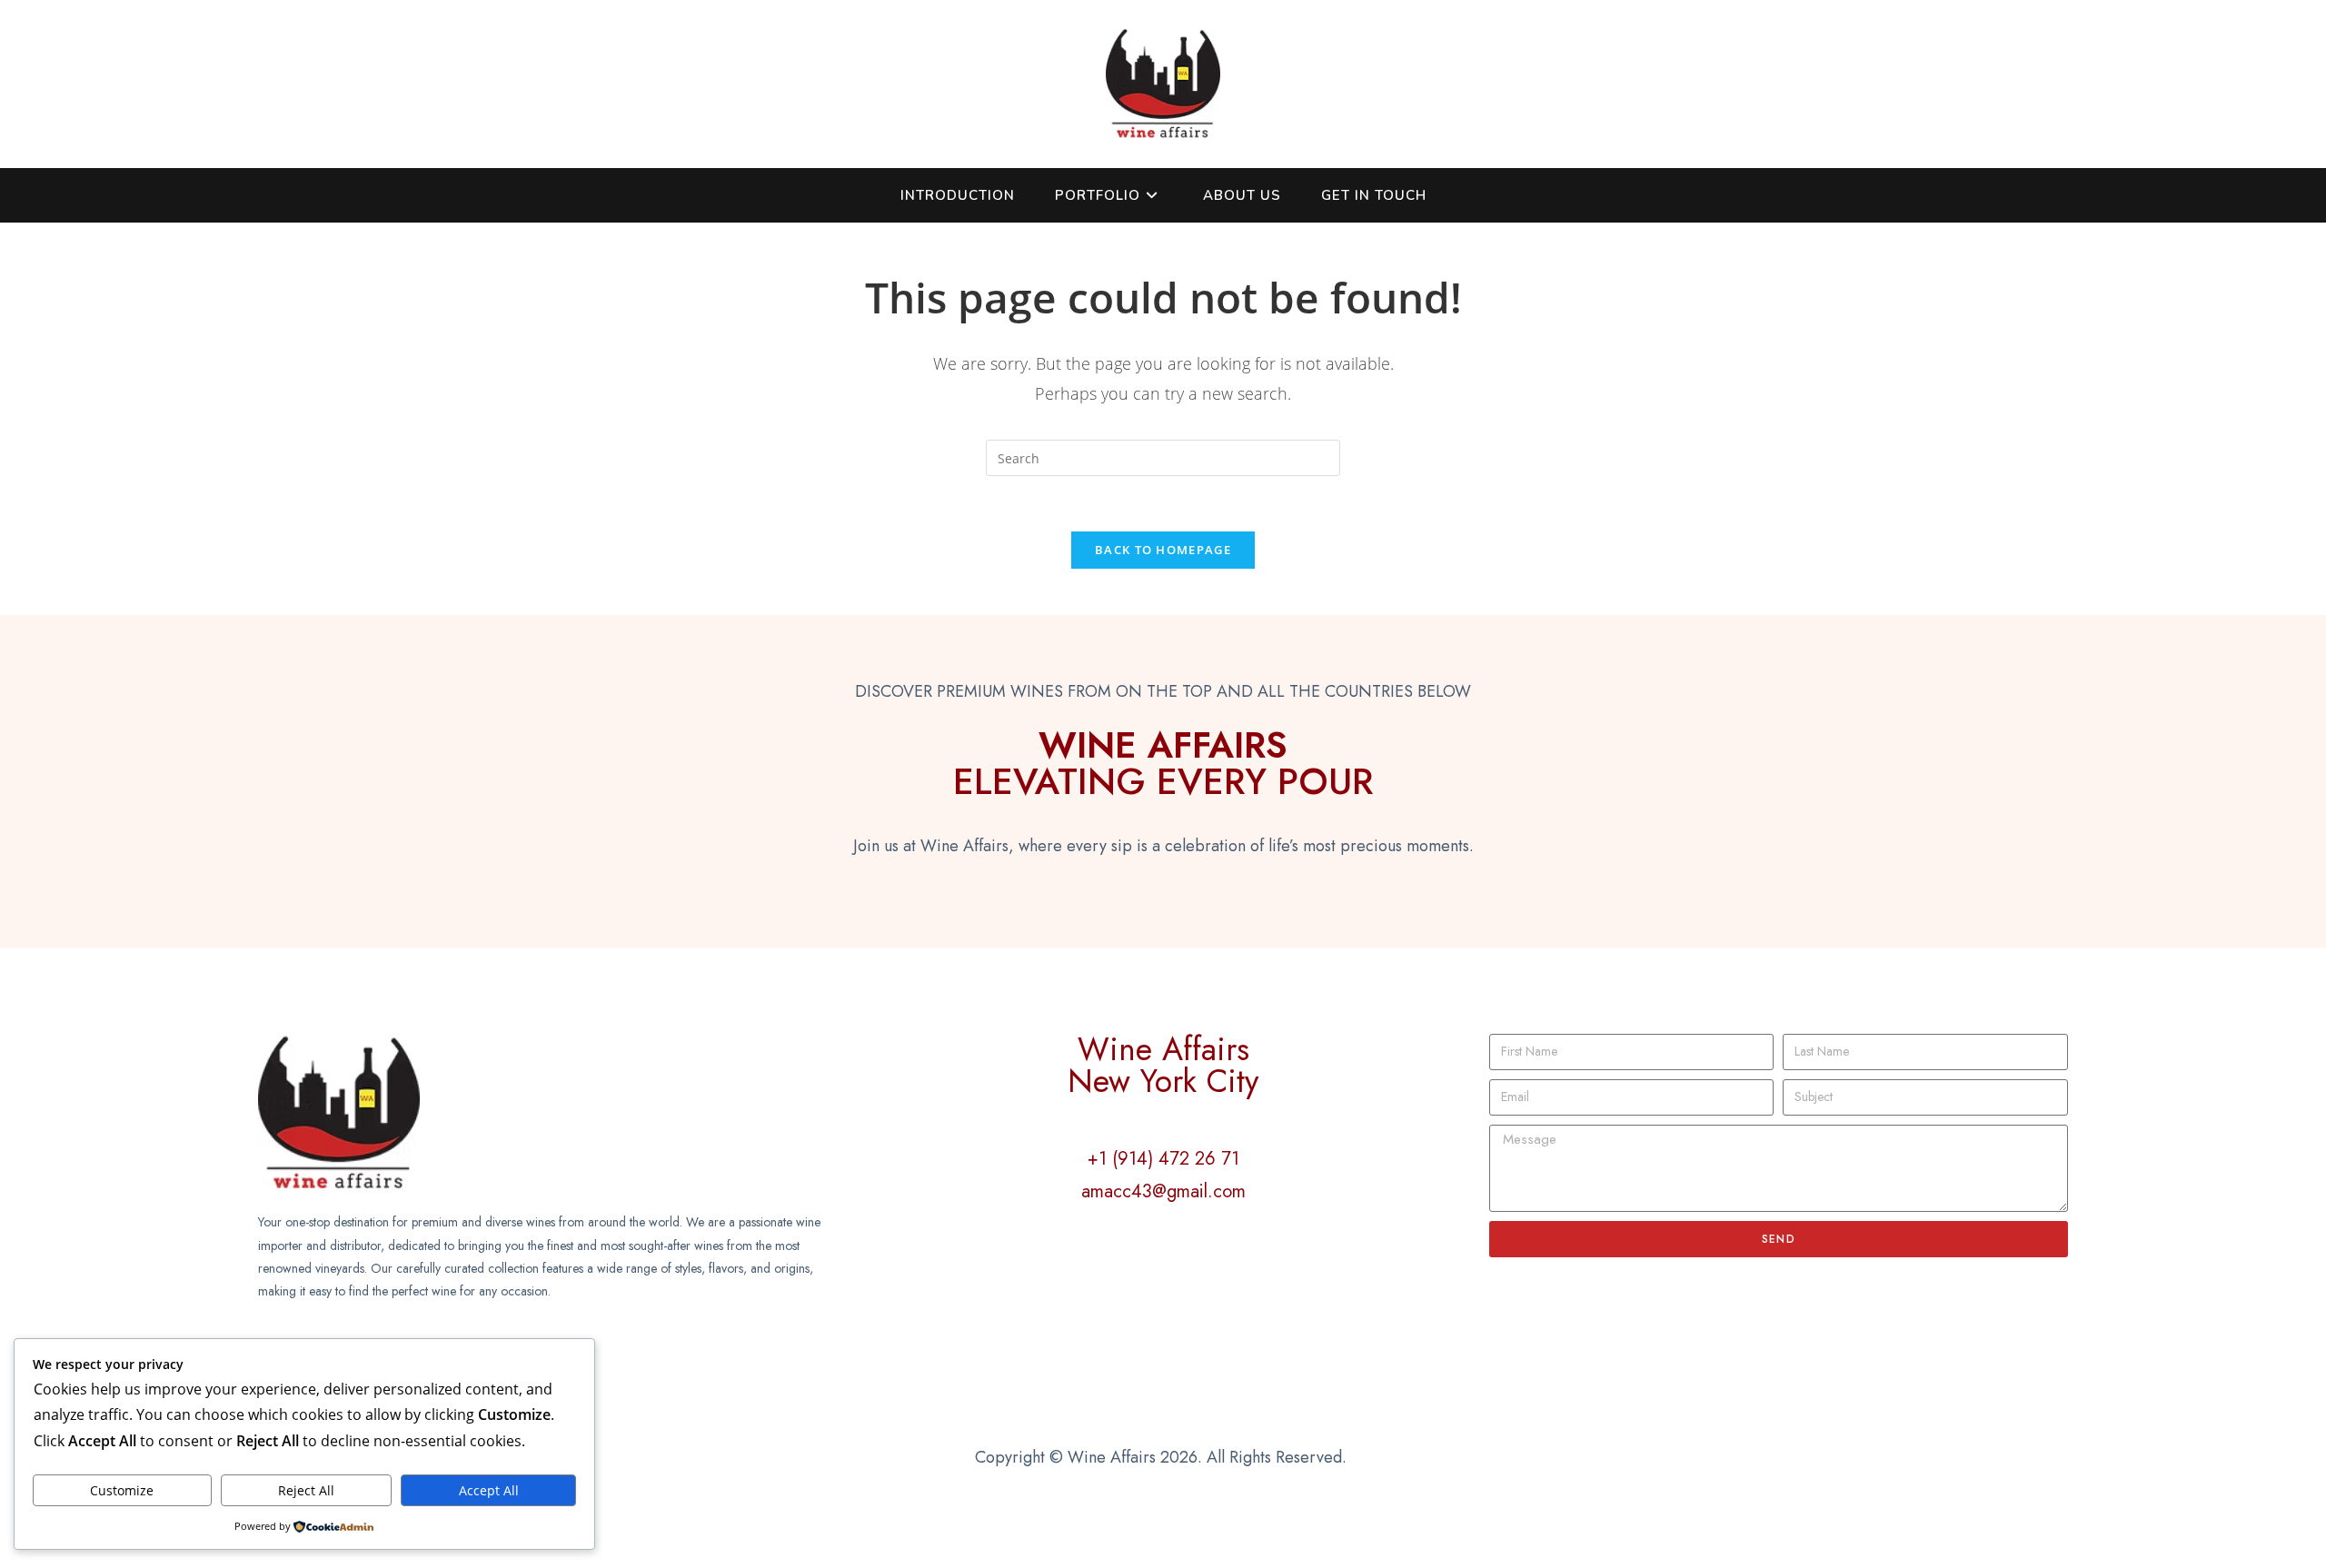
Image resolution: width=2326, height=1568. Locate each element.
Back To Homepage (1163, 550)
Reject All (306, 1490)
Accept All (489, 1490)
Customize (122, 1490)
